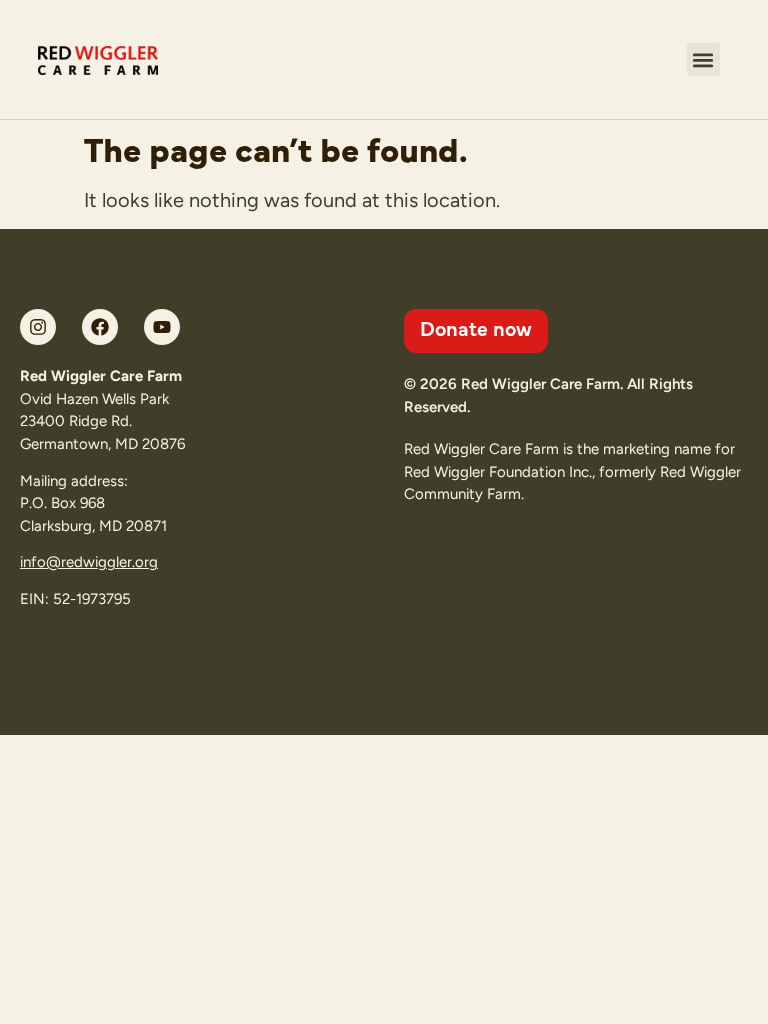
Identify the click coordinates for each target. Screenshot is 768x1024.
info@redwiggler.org (89, 562)
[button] (703, 59)
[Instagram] (38, 327)
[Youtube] (162, 327)
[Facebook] (100, 327)
